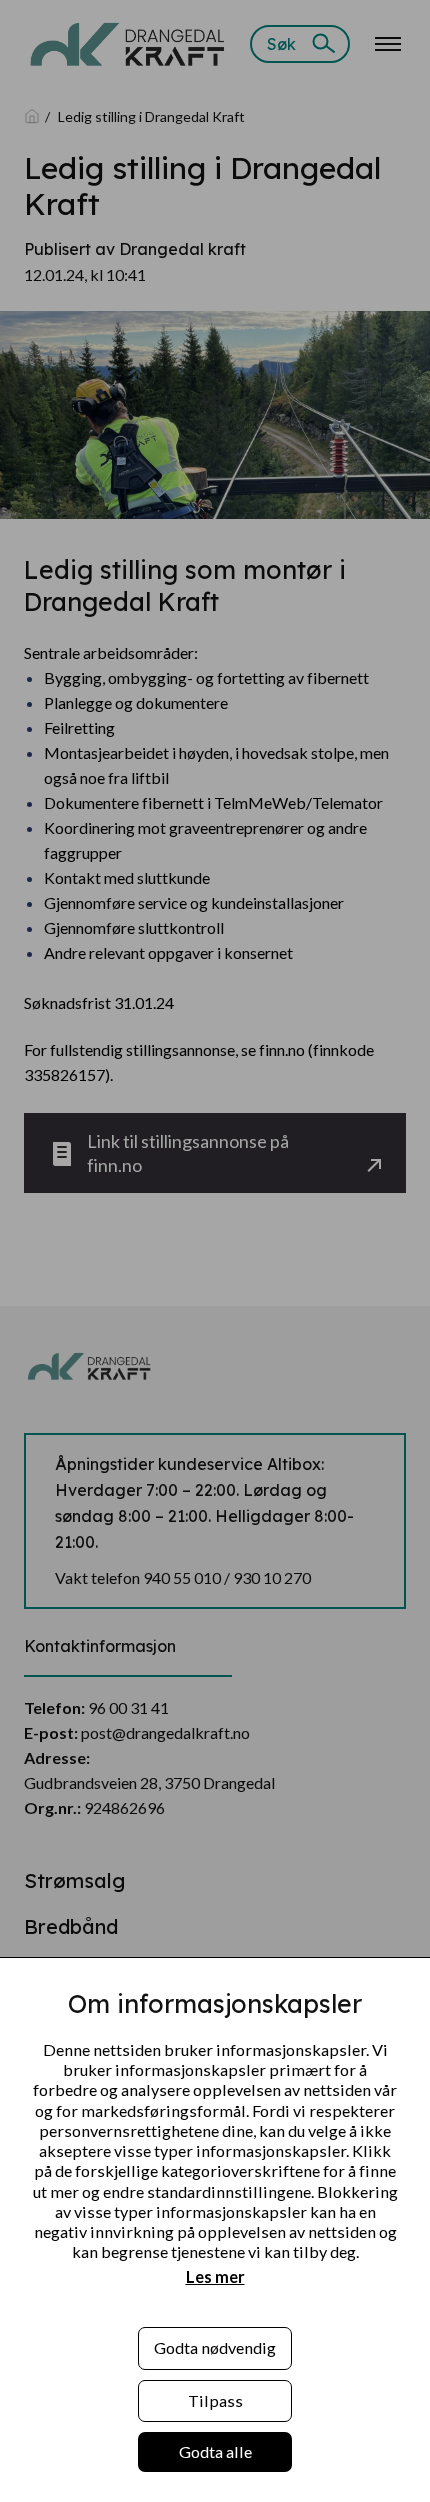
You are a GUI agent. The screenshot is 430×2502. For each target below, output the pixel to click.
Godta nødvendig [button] (215, 2347)
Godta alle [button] (215, 2451)
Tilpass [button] (215, 2400)
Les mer (215, 2276)
